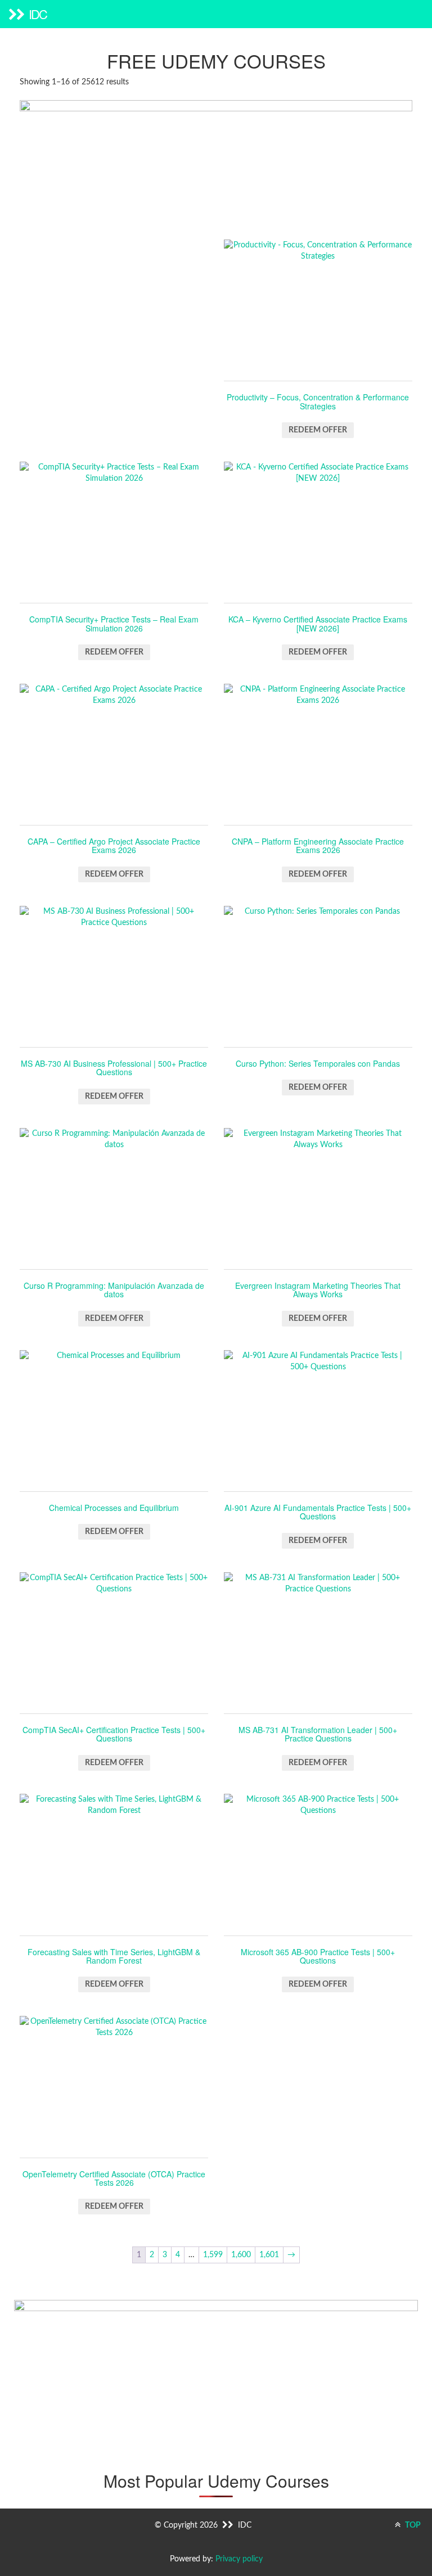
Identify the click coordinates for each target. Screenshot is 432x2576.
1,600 (241, 2255)
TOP (412, 2525)
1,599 (213, 2255)
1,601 (269, 2255)
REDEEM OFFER (318, 430)
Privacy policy (239, 2559)
